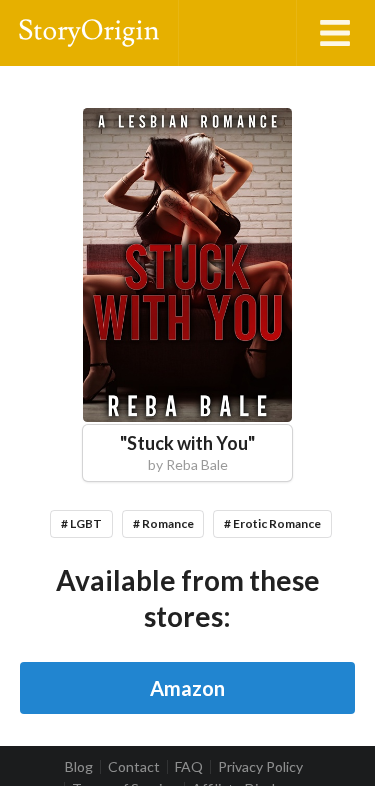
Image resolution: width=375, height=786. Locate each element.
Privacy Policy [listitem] (260, 767)
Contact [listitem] (134, 767)
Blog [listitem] (79, 767)
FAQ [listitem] (189, 767)
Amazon (187, 688)
